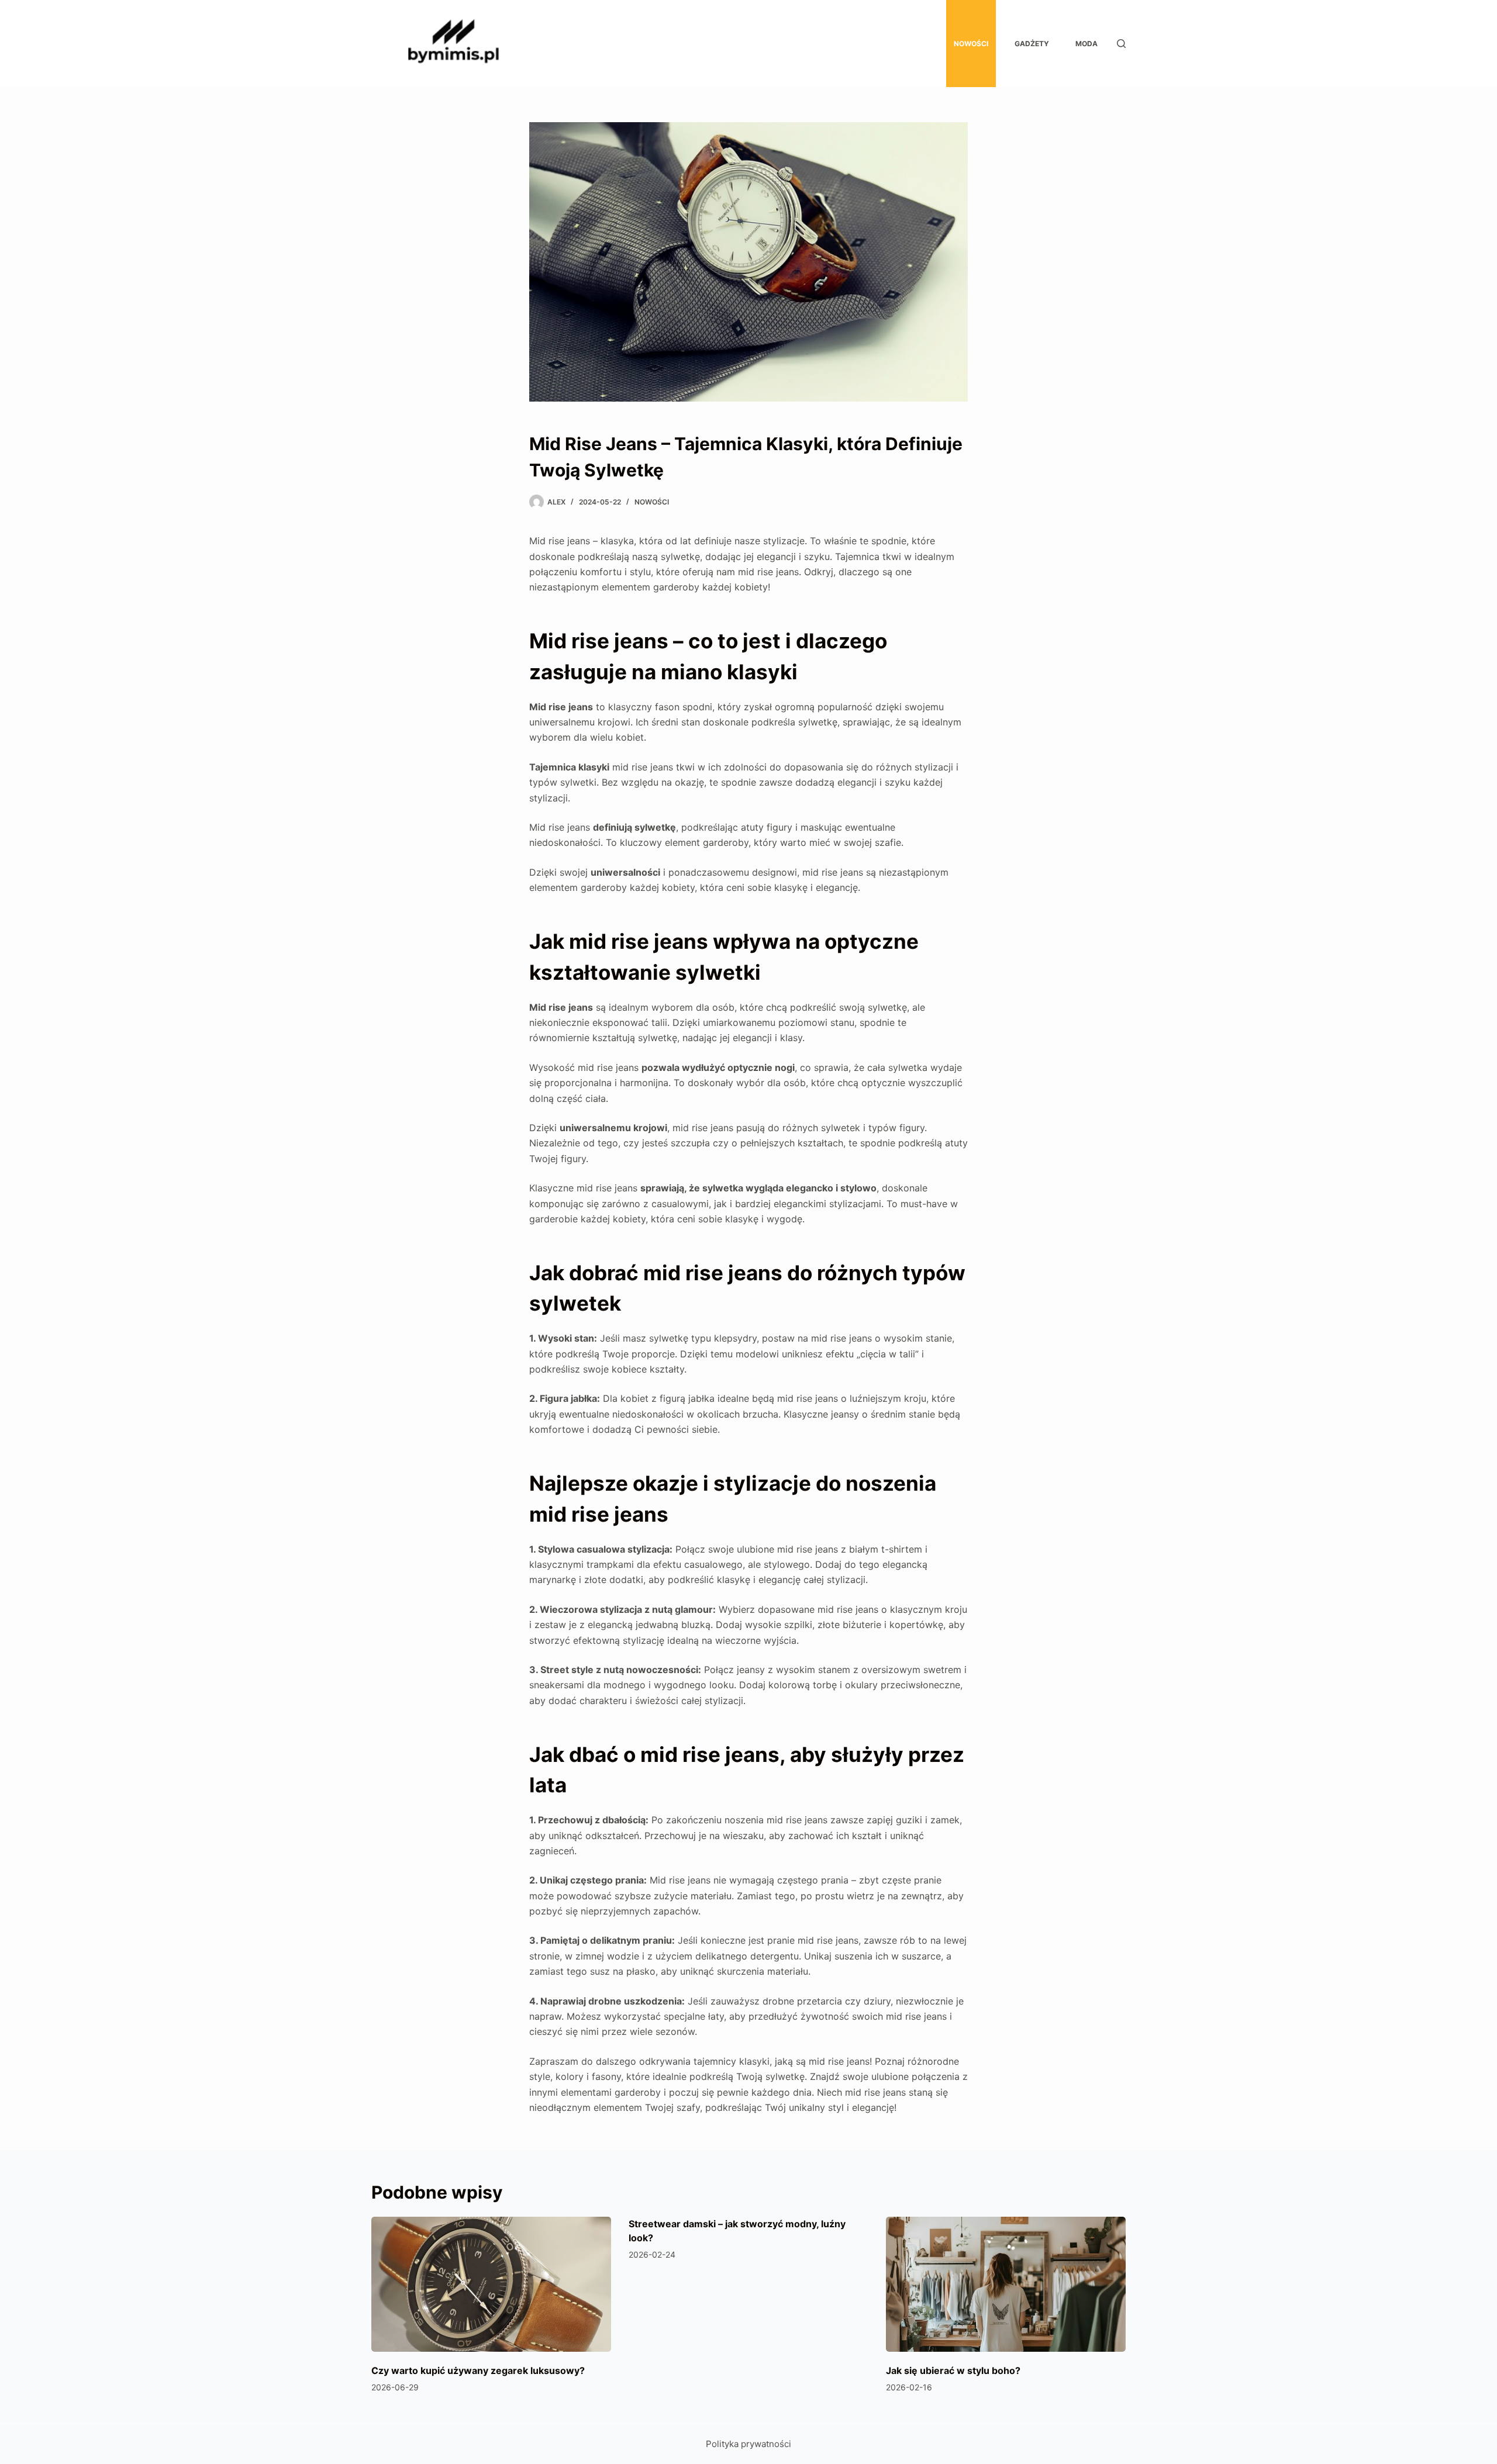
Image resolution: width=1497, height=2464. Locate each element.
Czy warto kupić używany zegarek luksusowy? (478, 2370)
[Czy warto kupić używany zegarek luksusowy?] (491, 2284)
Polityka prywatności (748, 2444)
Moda (1086, 44)
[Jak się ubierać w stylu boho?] (1006, 2284)
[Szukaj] (1121, 44)
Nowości (971, 44)
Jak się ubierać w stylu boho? (953, 2370)
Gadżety (1032, 44)
